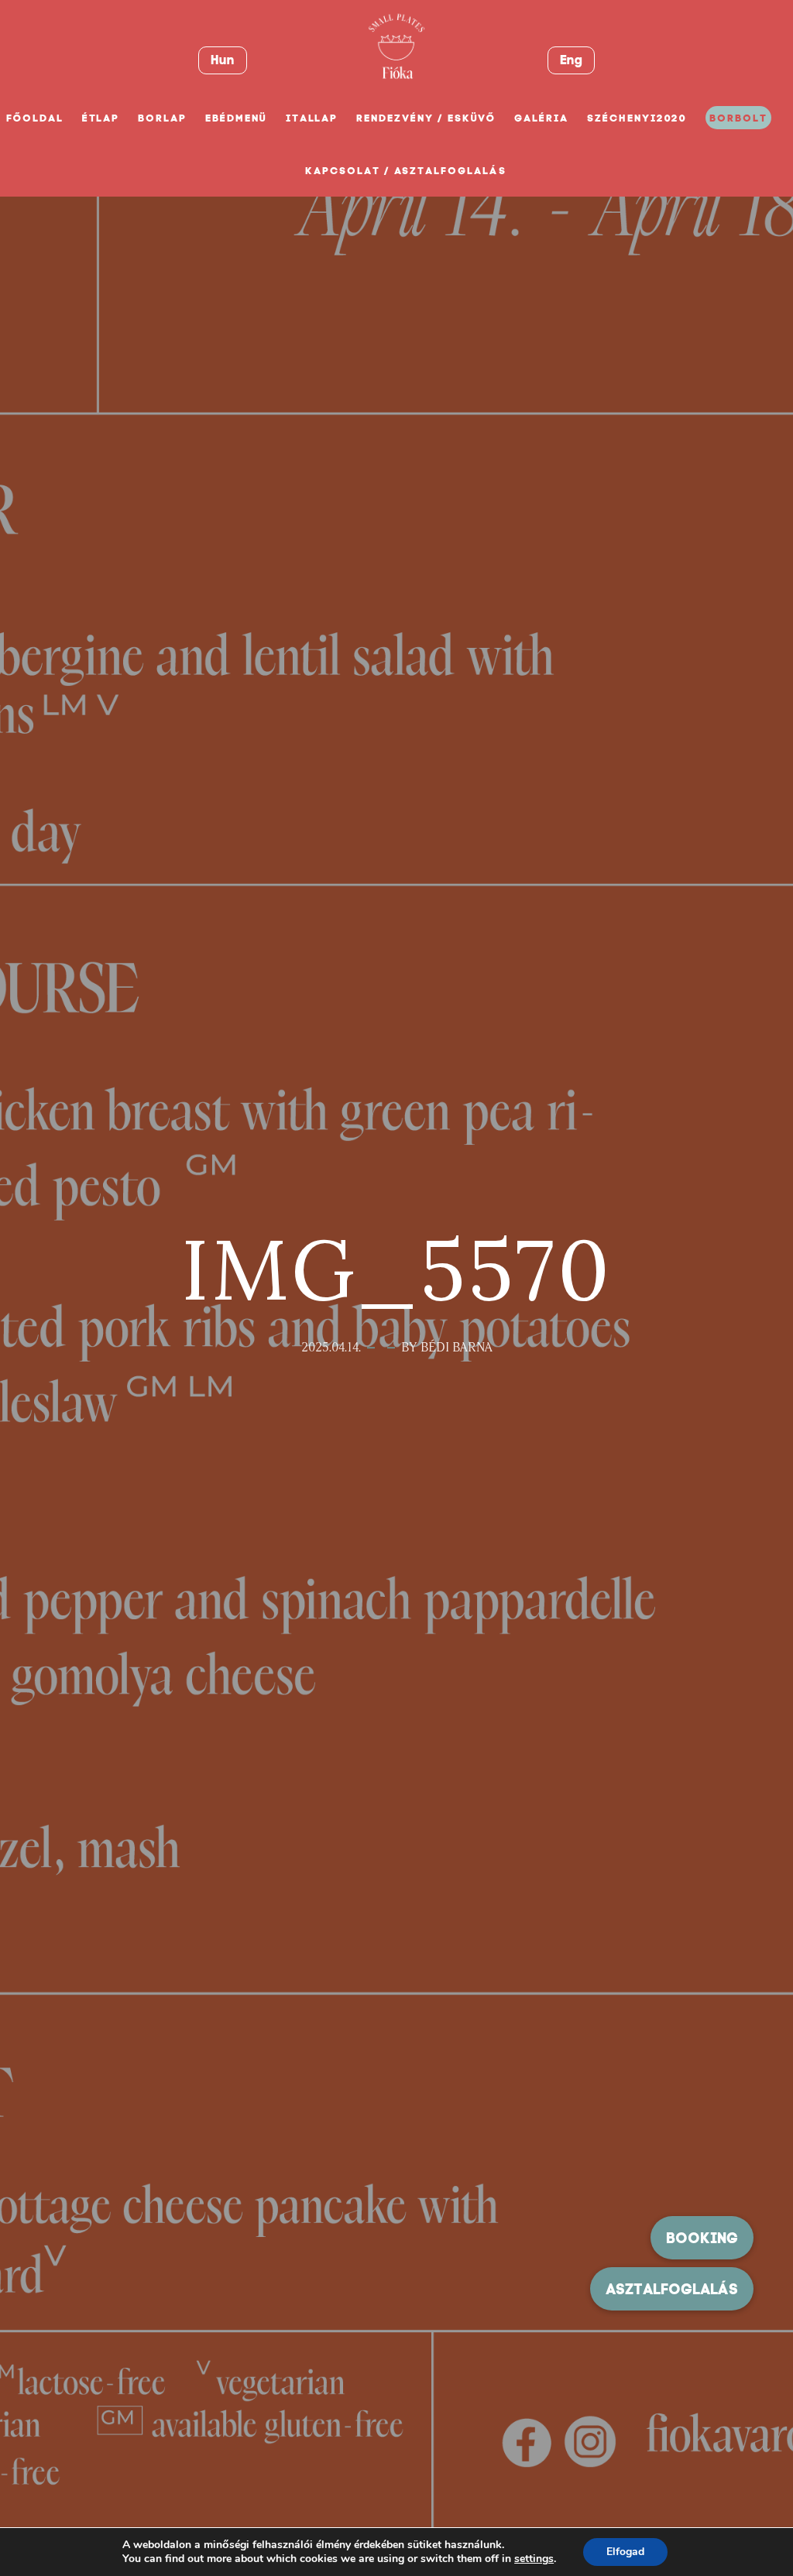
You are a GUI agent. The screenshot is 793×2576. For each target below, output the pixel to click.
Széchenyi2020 (637, 118)
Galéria (541, 118)
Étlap (101, 118)
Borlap (162, 118)
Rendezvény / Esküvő (426, 118)
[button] (672, 2289)
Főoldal (35, 118)
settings (534, 2559)
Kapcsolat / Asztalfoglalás (406, 171)
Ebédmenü (236, 118)
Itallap (312, 118)
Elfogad (625, 2552)
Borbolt (738, 118)
